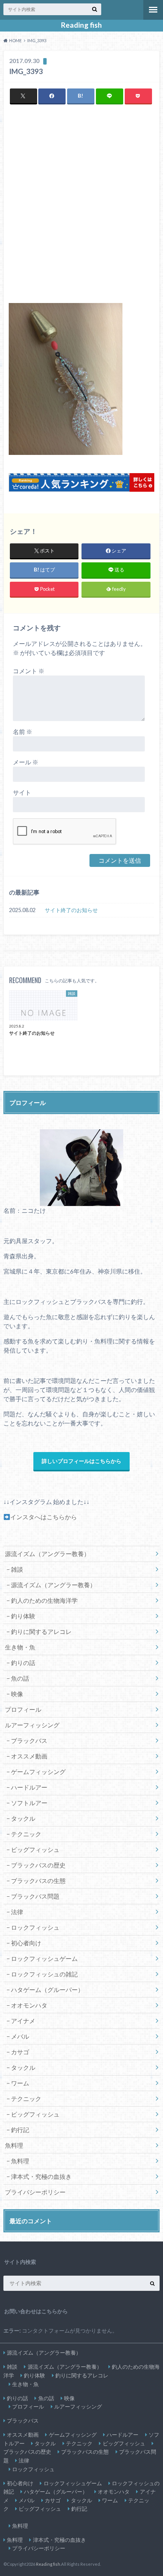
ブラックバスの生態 (38, 1881)
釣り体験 (23, 1616)
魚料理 (20, 2161)
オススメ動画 (29, 1756)
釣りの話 (23, 1663)
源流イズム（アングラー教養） (47, 1554)
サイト (22, 792)
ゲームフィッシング (38, 1772)
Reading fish (81, 25)
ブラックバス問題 (35, 1896)
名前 (23, 732)
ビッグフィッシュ (35, 1849)
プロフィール (23, 1709)
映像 (17, 1694)
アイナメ (23, 2021)
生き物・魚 (20, 1647)
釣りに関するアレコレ (41, 1631)
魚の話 (20, 1678)
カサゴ (20, 2052)
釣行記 (20, 2130)
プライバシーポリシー (35, 2192)
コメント (29, 671)
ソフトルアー (29, 1803)
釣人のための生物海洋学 (44, 1600)
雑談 (17, 1569)
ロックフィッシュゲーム (44, 1958)
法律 (17, 1912)
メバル (20, 2036)
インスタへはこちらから (44, 1517)
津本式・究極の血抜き (41, 2176)
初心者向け (26, 1943)
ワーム (20, 2083)
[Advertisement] (81, 204)
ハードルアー (29, 1787)
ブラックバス (29, 1740)
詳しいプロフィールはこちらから (81, 1461)
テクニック (26, 1834)
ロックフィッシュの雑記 (44, 1974)
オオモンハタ (29, 2005)
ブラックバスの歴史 (38, 1865)
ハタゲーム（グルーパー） (47, 1990)
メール (26, 762)
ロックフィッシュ (35, 1927)
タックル (23, 1818)
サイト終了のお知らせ (71, 910)
